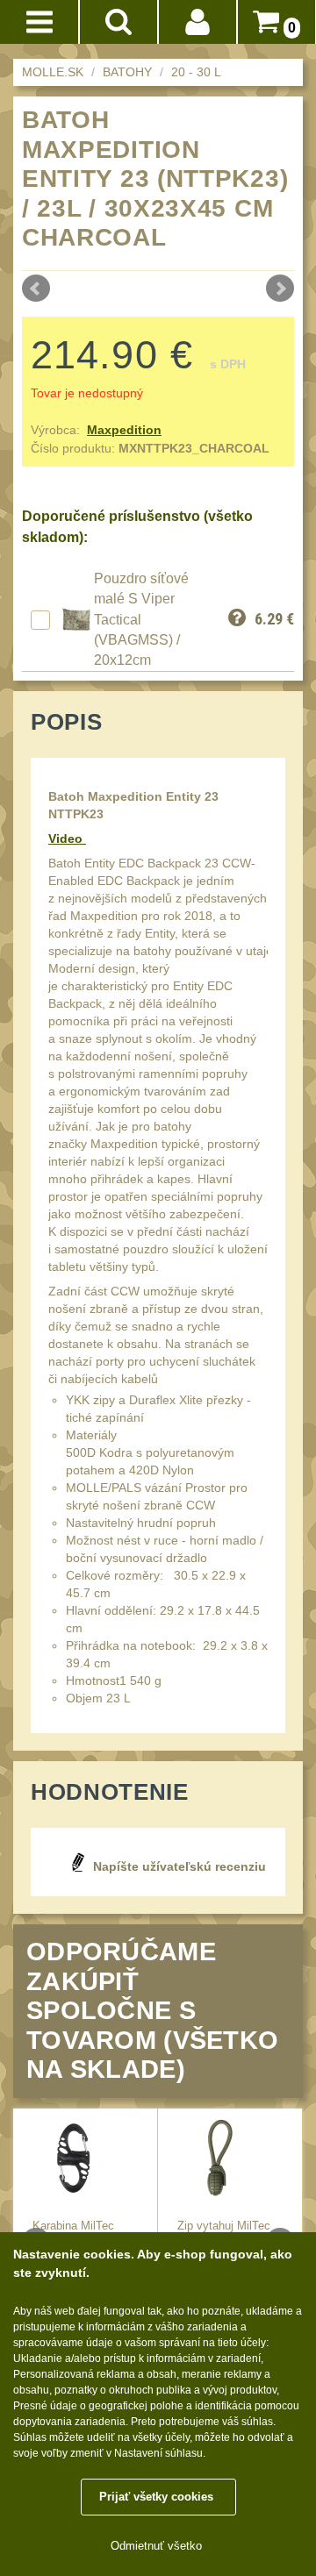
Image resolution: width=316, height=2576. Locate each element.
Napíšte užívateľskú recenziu (180, 1866)
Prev (36, 289)
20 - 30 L (196, 72)
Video (67, 838)
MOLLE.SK (53, 72)
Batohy (127, 72)
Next (280, 289)
